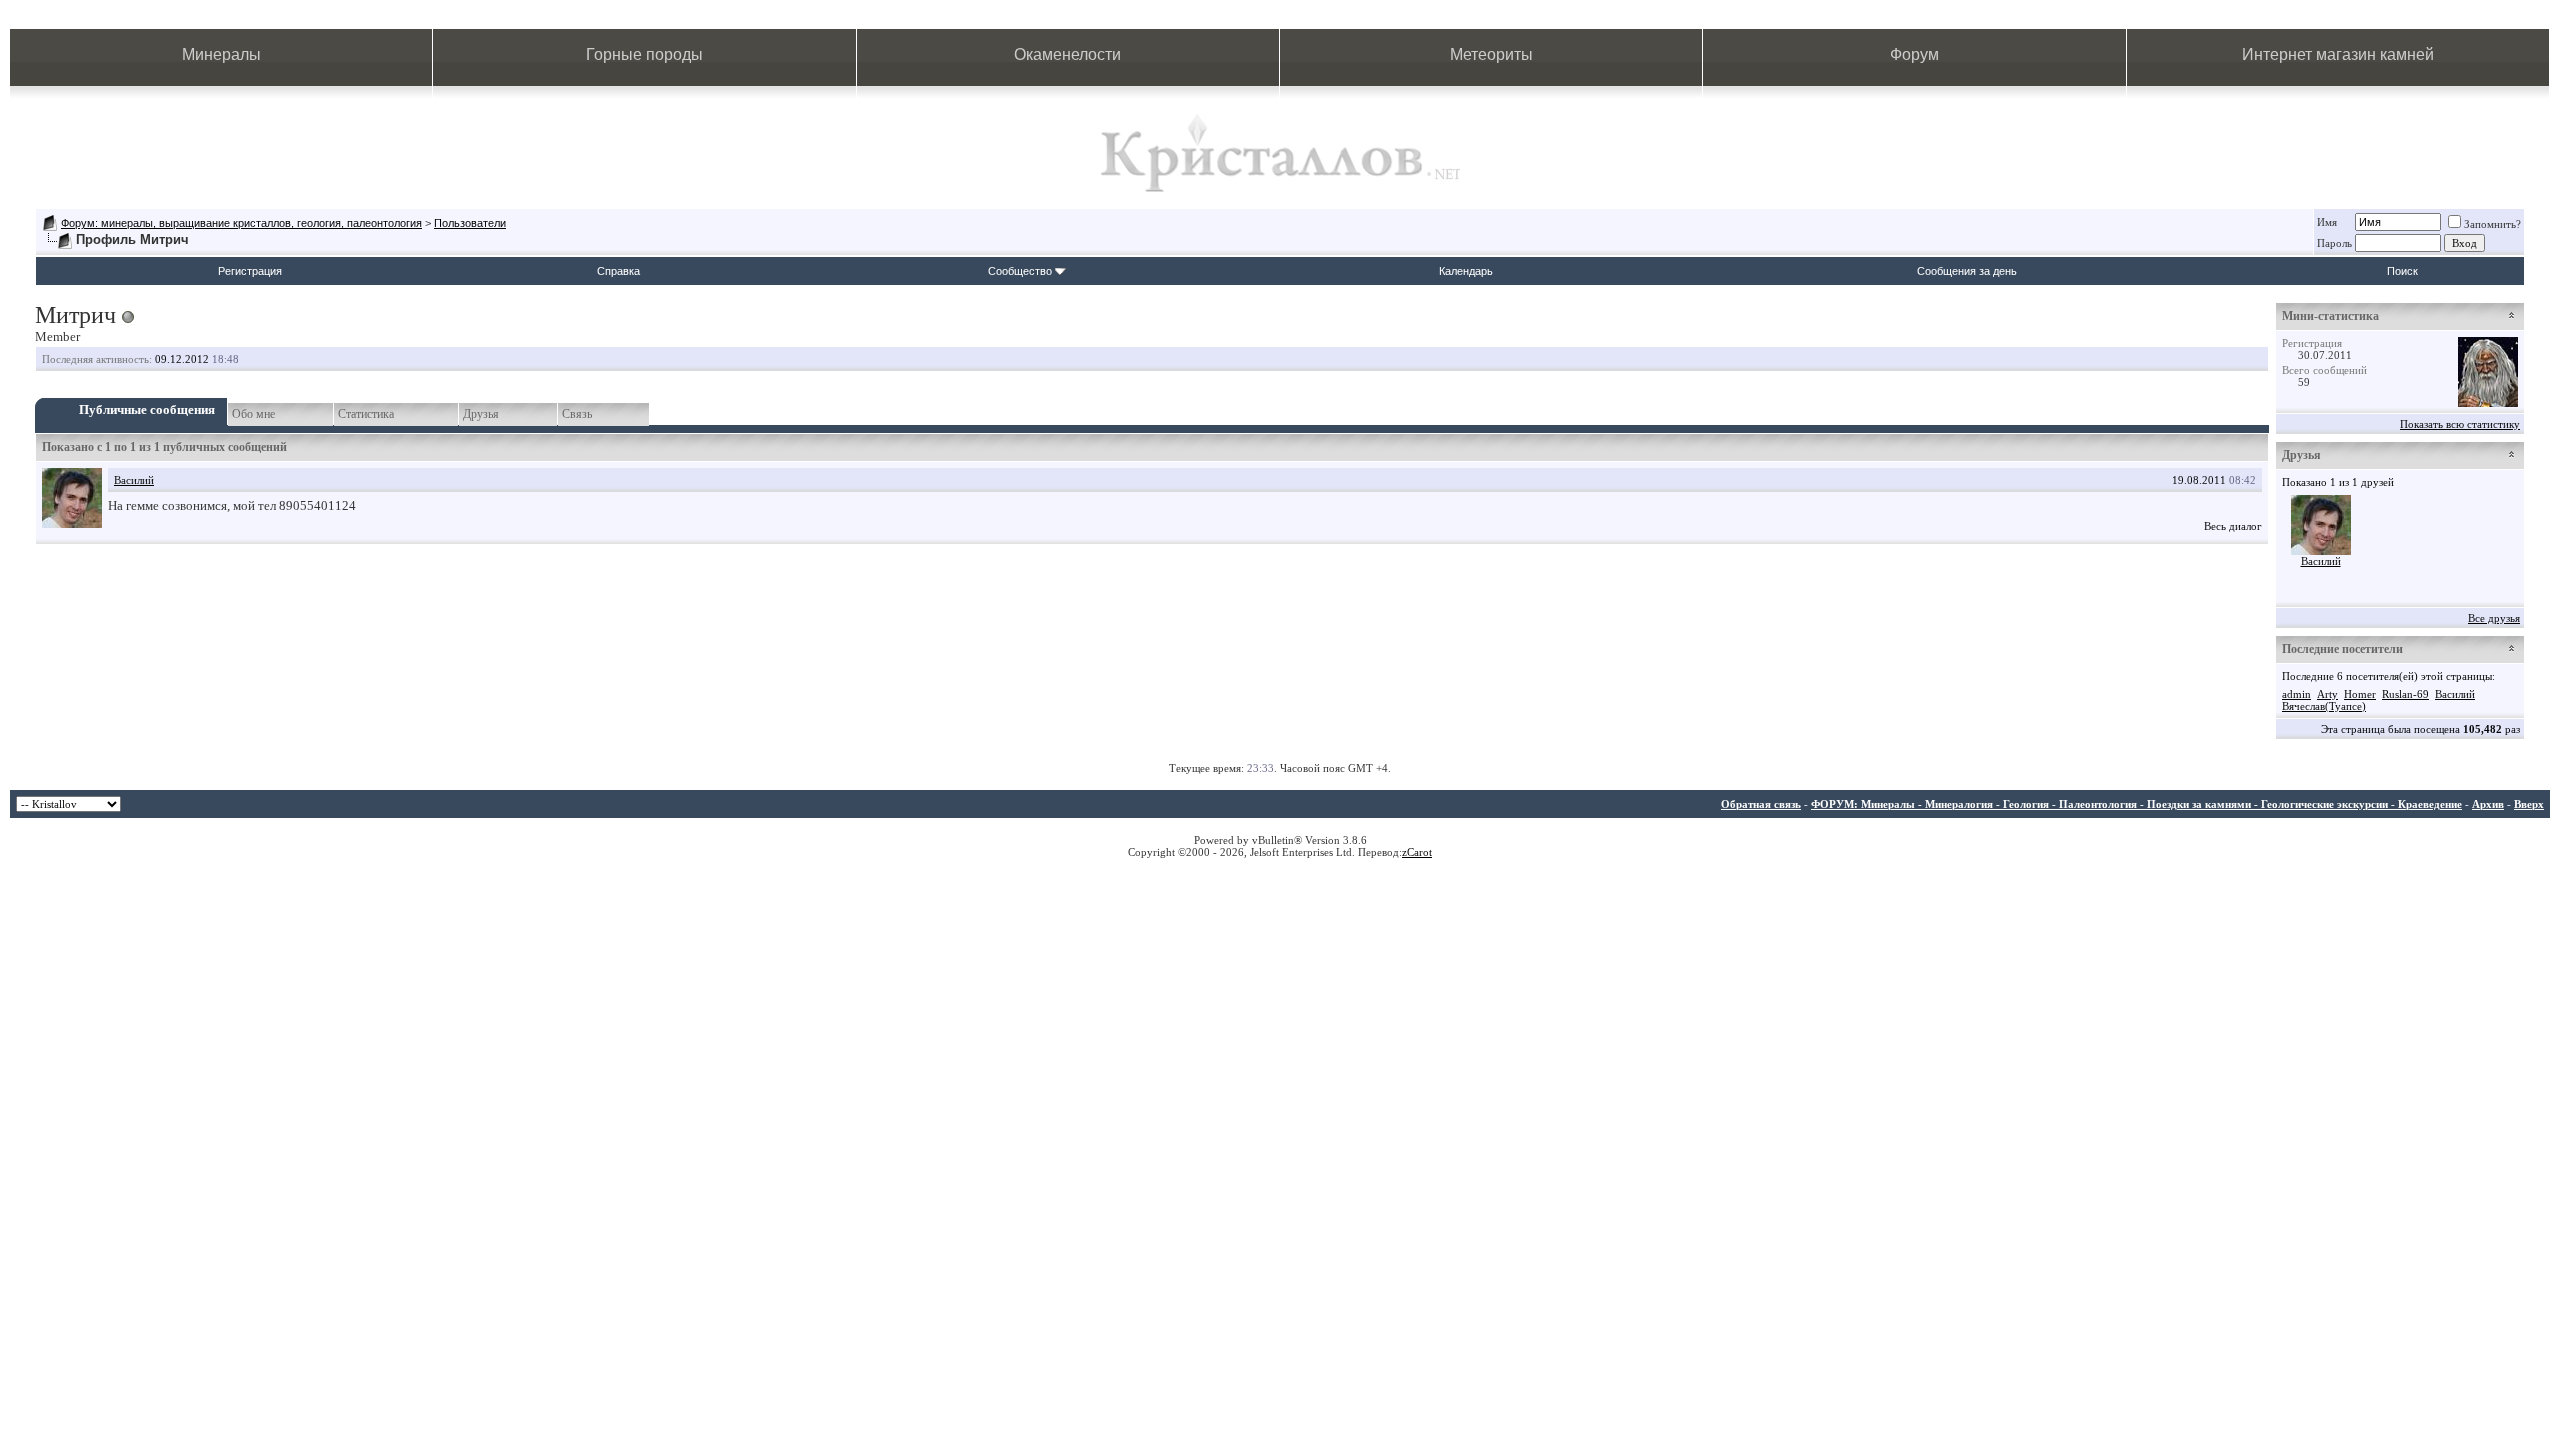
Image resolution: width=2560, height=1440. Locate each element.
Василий (134, 480)
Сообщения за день (1967, 271)
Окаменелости (1067, 54)
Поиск (2402, 271)
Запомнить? (2492, 224)
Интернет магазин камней (2338, 54)
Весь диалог (2233, 526)
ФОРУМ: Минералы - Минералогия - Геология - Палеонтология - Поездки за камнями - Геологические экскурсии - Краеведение (2136, 804)
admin (2296, 694)
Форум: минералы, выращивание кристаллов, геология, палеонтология (241, 223)
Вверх (2529, 804)
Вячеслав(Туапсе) (2324, 706)
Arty (2327, 694)
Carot (1419, 852)
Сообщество (1020, 271)
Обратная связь (1761, 804)
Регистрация (250, 271)
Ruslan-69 (2405, 694)
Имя (2327, 222)
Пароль (2334, 243)
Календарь (1466, 271)
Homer (2360, 694)
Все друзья (2494, 618)
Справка (618, 271)
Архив (2488, 804)
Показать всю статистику (2460, 424)
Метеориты (1491, 54)
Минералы (221, 54)
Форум (1914, 54)
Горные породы (644, 54)
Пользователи (470, 223)
